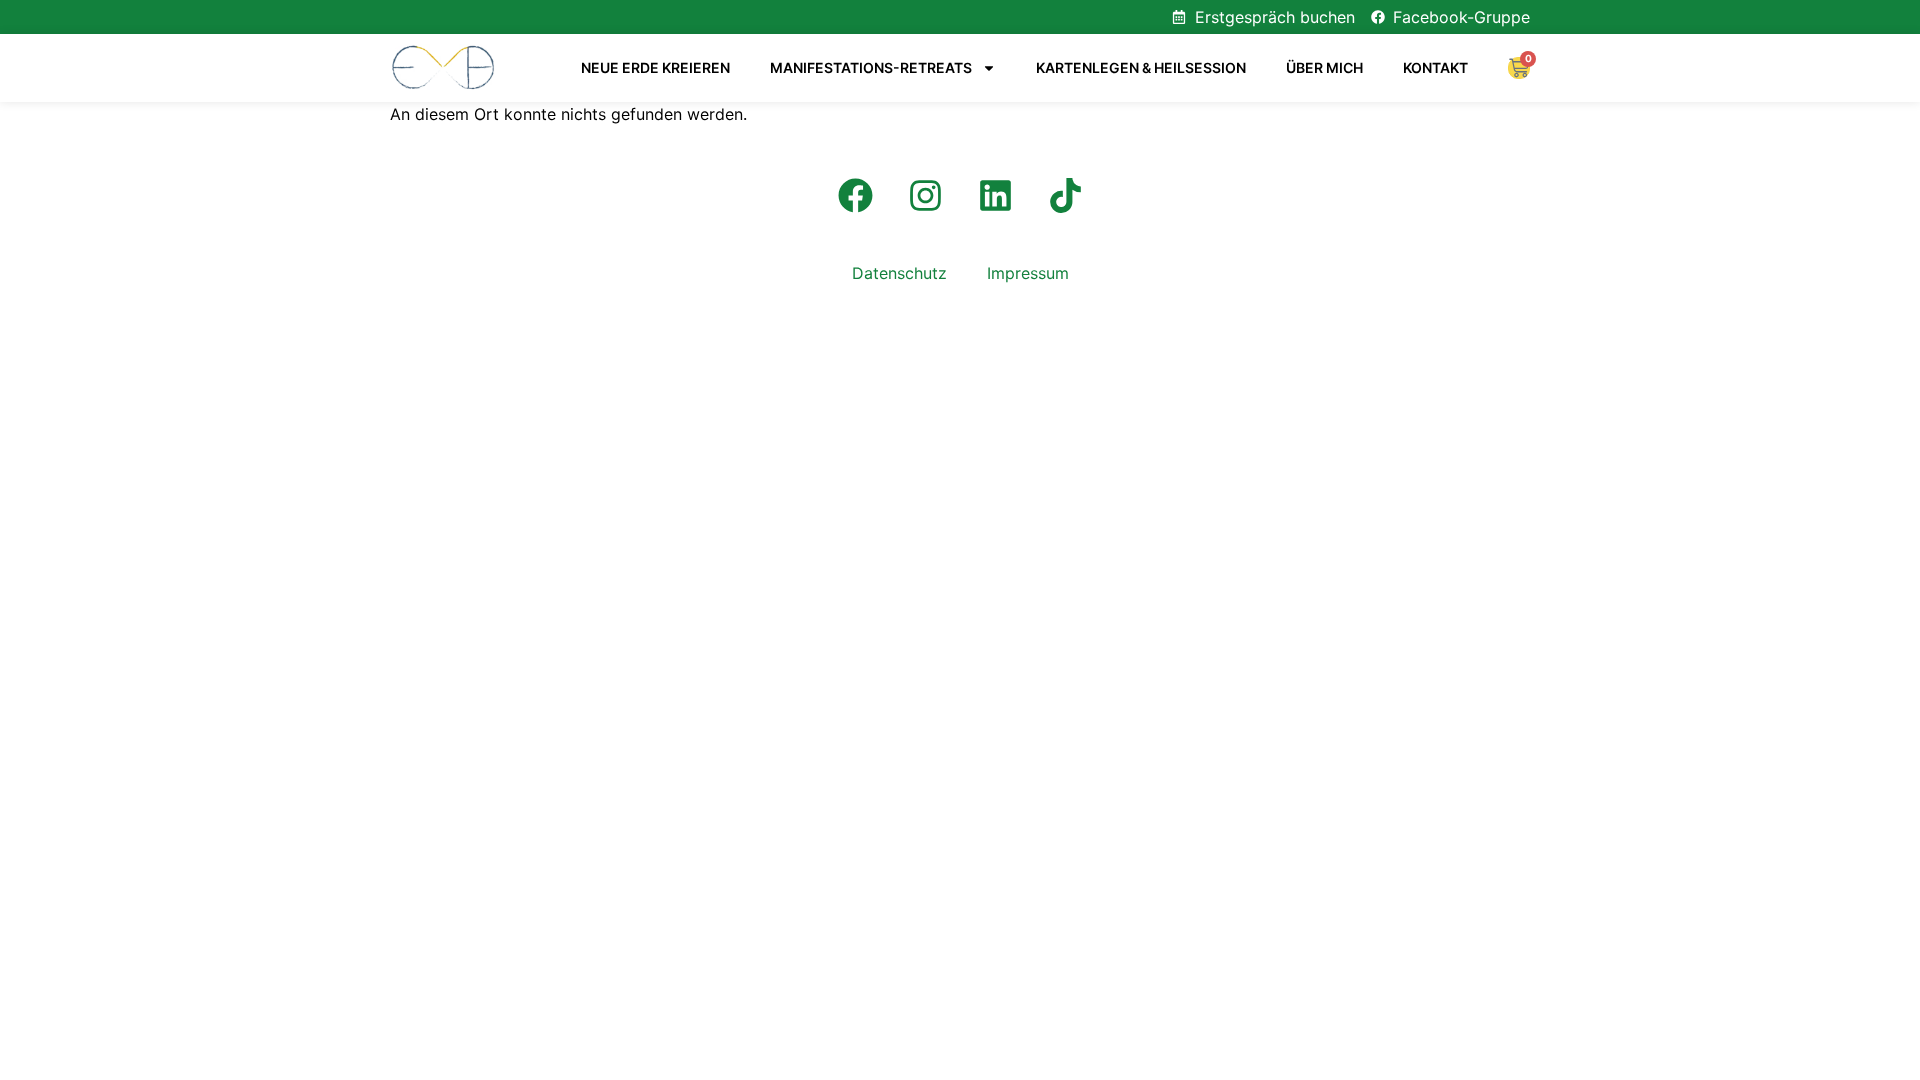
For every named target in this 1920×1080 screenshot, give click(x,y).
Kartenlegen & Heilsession (1141, 67)
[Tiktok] (1065, 195)
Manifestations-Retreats (871, 67)
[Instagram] (925, 195)
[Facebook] (855, 195)
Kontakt (1435, 67)
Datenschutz (899, 273)
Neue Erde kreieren (655, 67)
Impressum (1028, 273)
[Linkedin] (995, 195)
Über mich (1324, 67)
